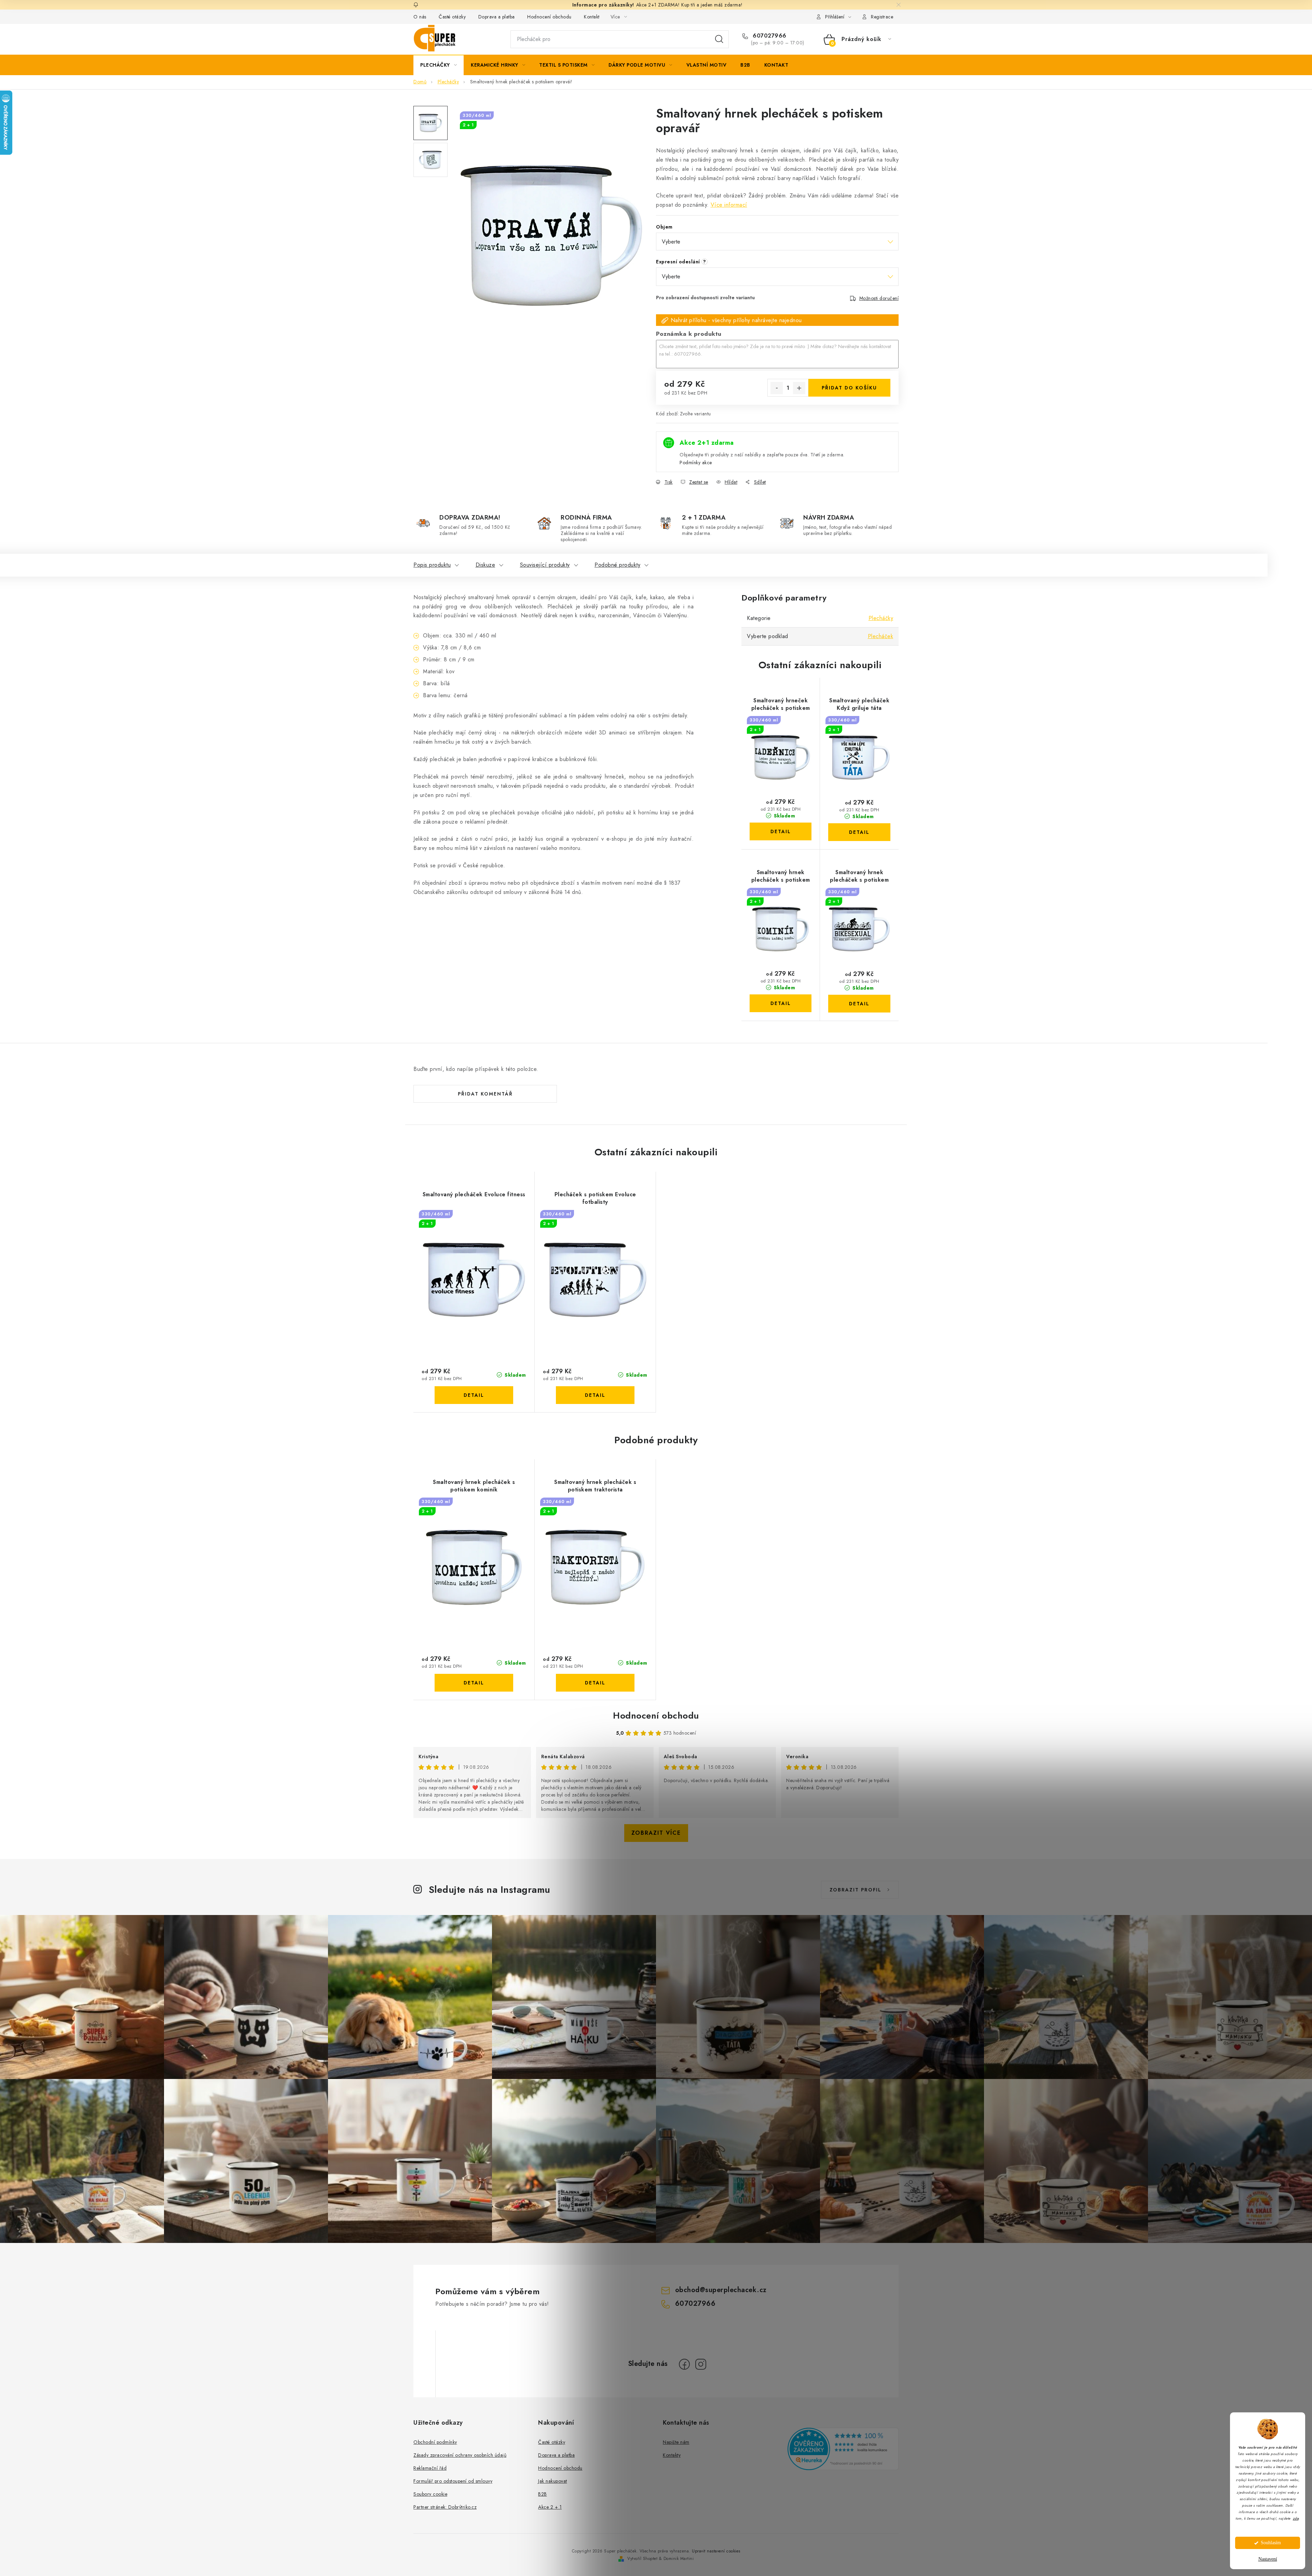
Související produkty (545, 565)
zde (1296, 2518)
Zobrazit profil (856, 1890)
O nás (420, 17)
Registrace (882, 17)
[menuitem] (439, 65)
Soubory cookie (430, 2494)
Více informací (729, 205)
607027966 (769, 36)
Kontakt (592, 17)
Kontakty (672, 2455)
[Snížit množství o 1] (777, 388)
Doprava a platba (497, 17)
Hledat (719, 39)
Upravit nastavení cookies (716, 2551)
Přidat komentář (485, 1094)
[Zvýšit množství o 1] (799, 388)
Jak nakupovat (553, 2481)
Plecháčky (881, 618)
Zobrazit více (656, 1833)
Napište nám (676, 2442)
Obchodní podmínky (435, 2442)
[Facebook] (684, 2364)
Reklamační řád (430, 2468)
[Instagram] (701, 2364)
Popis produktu (432, 565)
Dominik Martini (679, 2559)
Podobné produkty (617, 565)
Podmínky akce (696, 463)
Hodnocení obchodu (549, 17)
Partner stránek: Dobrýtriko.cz (445, 2507)
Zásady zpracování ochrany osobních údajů (460, 2455)
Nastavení (1268, 2559)
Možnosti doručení (879, 298)
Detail (781, 831)
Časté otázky (452, 17)
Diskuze (486, 565)
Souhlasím (1271, 2543)
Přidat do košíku (849, 388)
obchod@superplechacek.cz (721, 2290)
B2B (543, 2494)
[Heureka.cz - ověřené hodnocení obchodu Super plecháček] (843, 2449)
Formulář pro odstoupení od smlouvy (453, 2481)
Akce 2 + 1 (550, 2507)
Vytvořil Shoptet (642, 2559)
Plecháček (881, 636)
